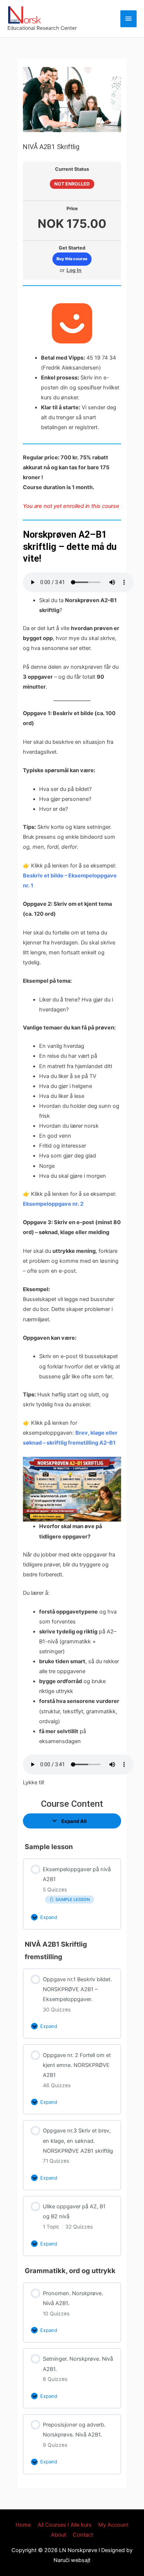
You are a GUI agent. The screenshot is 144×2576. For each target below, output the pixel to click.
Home (23, 2525)
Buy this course (72, 259)
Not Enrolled (72, 184)
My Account (113, 2525)
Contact (83, 2535)
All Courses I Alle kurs (65, 2525)
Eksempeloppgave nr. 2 (53, 1204)
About (59, 2535)
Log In (74, 270)
